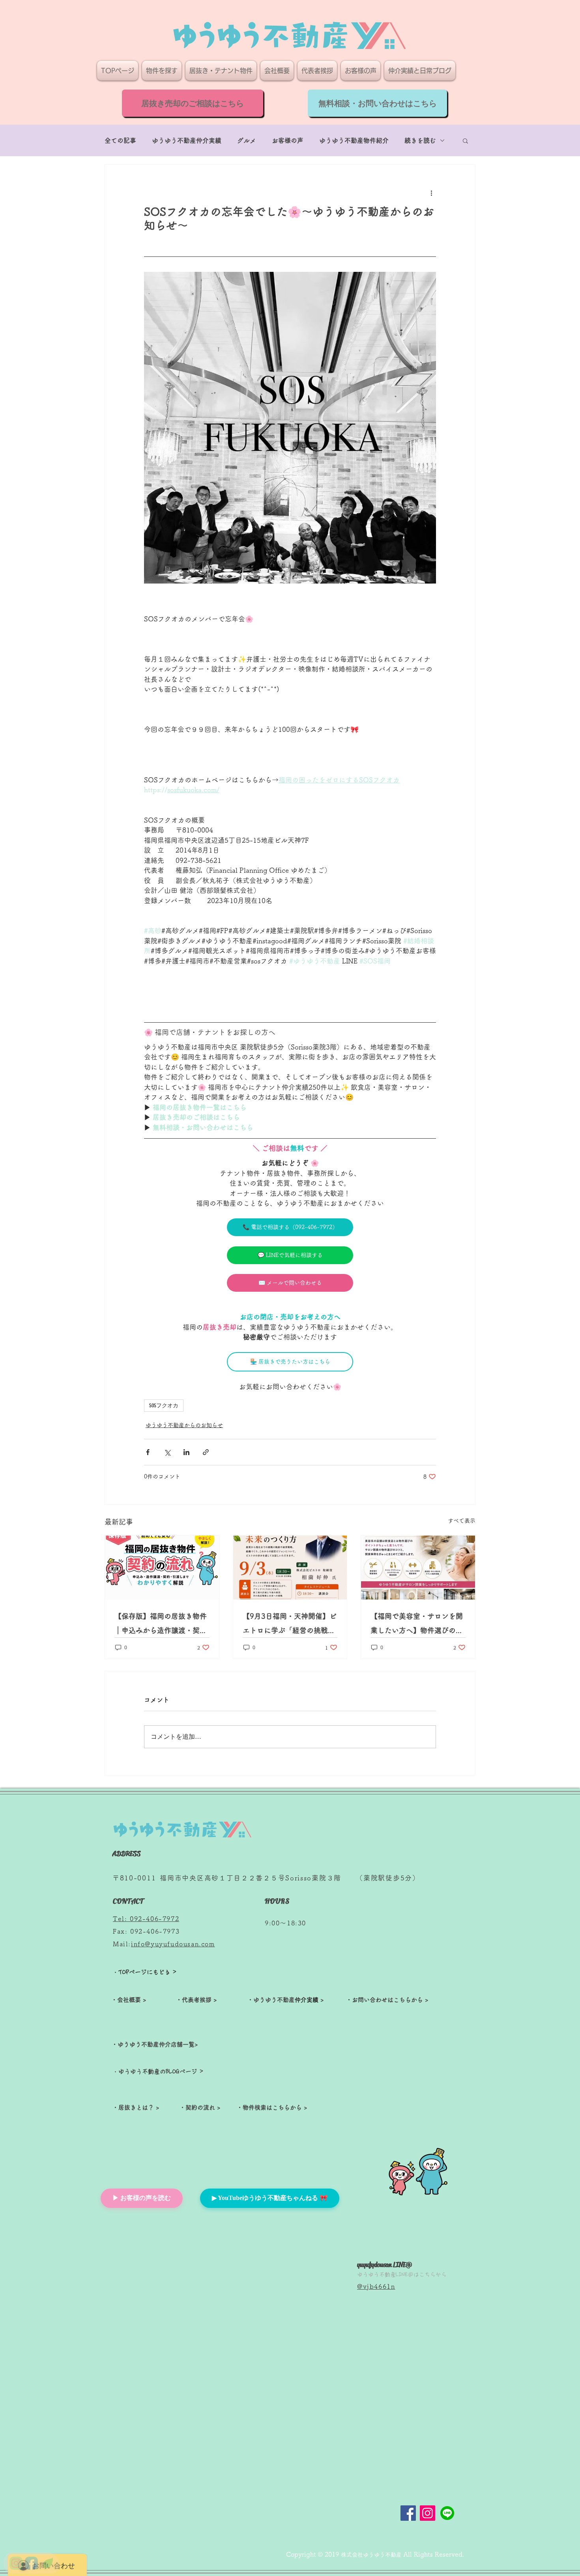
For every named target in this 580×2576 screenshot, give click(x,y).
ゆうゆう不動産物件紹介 (354, 140)
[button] (465, 140)
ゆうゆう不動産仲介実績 (187, 140)
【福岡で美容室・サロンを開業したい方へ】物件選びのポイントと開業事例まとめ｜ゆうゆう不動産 (417, 1625)
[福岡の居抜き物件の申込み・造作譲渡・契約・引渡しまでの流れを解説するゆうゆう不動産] (162, 1568)
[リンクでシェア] (206, 1452)
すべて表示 (462, 1521)
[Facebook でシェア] (148, 1452)
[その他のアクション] (431, 193)
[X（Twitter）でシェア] (167, 1452)
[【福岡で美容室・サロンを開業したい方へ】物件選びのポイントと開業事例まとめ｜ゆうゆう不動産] (418, 1568)
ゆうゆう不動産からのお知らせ (184, 1425)
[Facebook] (408, 2513)
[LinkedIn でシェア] (186, 1452)
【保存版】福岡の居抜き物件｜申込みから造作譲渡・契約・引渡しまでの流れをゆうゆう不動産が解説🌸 (161, 1625)
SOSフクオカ (164, 1406)
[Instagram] (428, 2513)
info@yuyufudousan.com (173, 1944)
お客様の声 (288, 140)
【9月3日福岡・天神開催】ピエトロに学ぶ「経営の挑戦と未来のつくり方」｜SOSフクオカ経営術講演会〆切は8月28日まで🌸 (290, 1625)
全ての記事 (120, 140)
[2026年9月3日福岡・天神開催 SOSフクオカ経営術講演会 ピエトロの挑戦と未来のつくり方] (290, 1568)
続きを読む (420, 140)
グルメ (247, 140)
